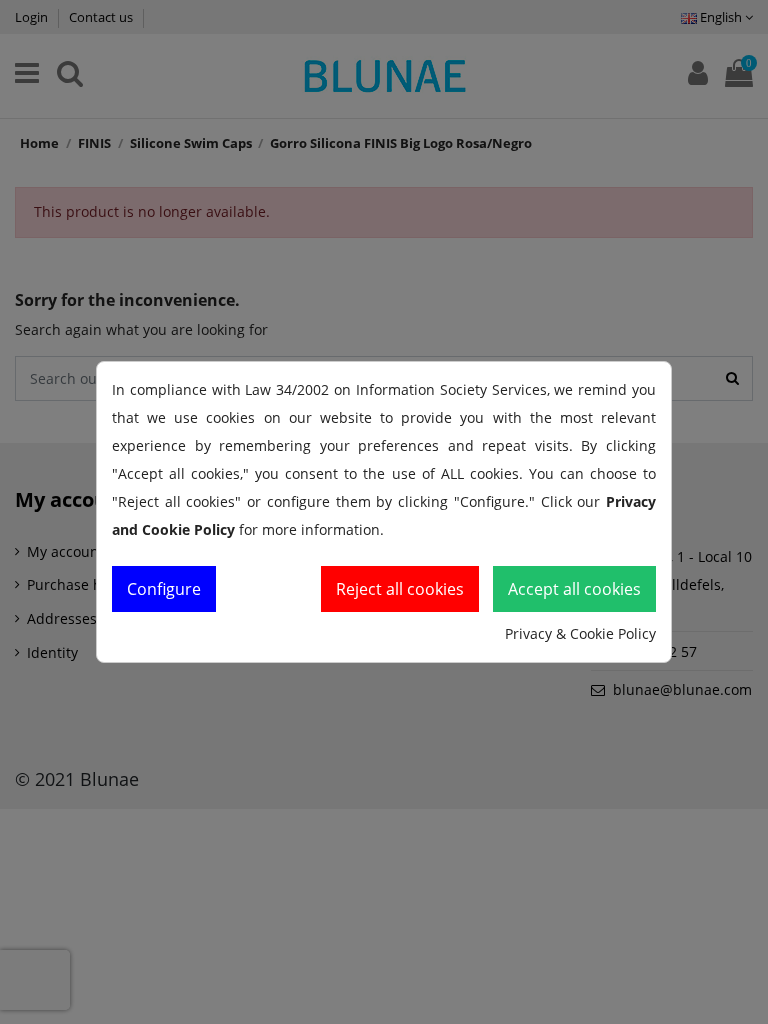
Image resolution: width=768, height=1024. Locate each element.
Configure (164, 589)
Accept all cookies (574, 589)
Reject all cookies (400, 589)
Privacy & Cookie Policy (580, 633)
